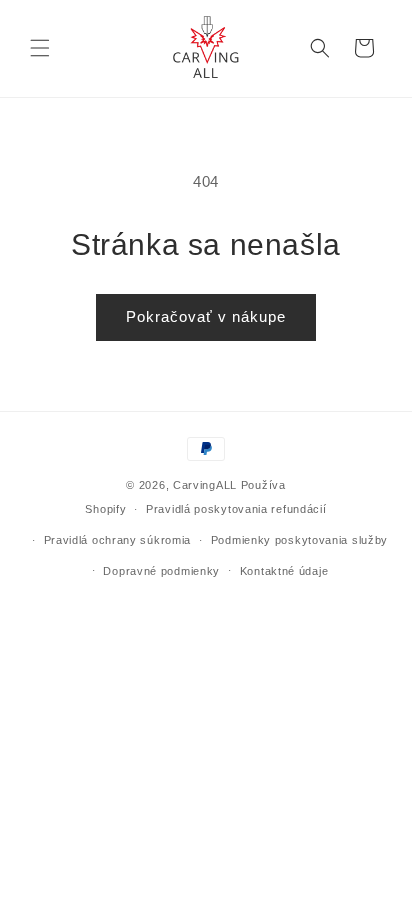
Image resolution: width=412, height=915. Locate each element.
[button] (40, 48)
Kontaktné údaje (284, 571)
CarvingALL (205, 485)
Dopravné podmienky (161, 571)
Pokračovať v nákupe (206, 316)
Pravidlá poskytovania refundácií (236, 509)
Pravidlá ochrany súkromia (118, 540)
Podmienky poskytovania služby (299, 540)
